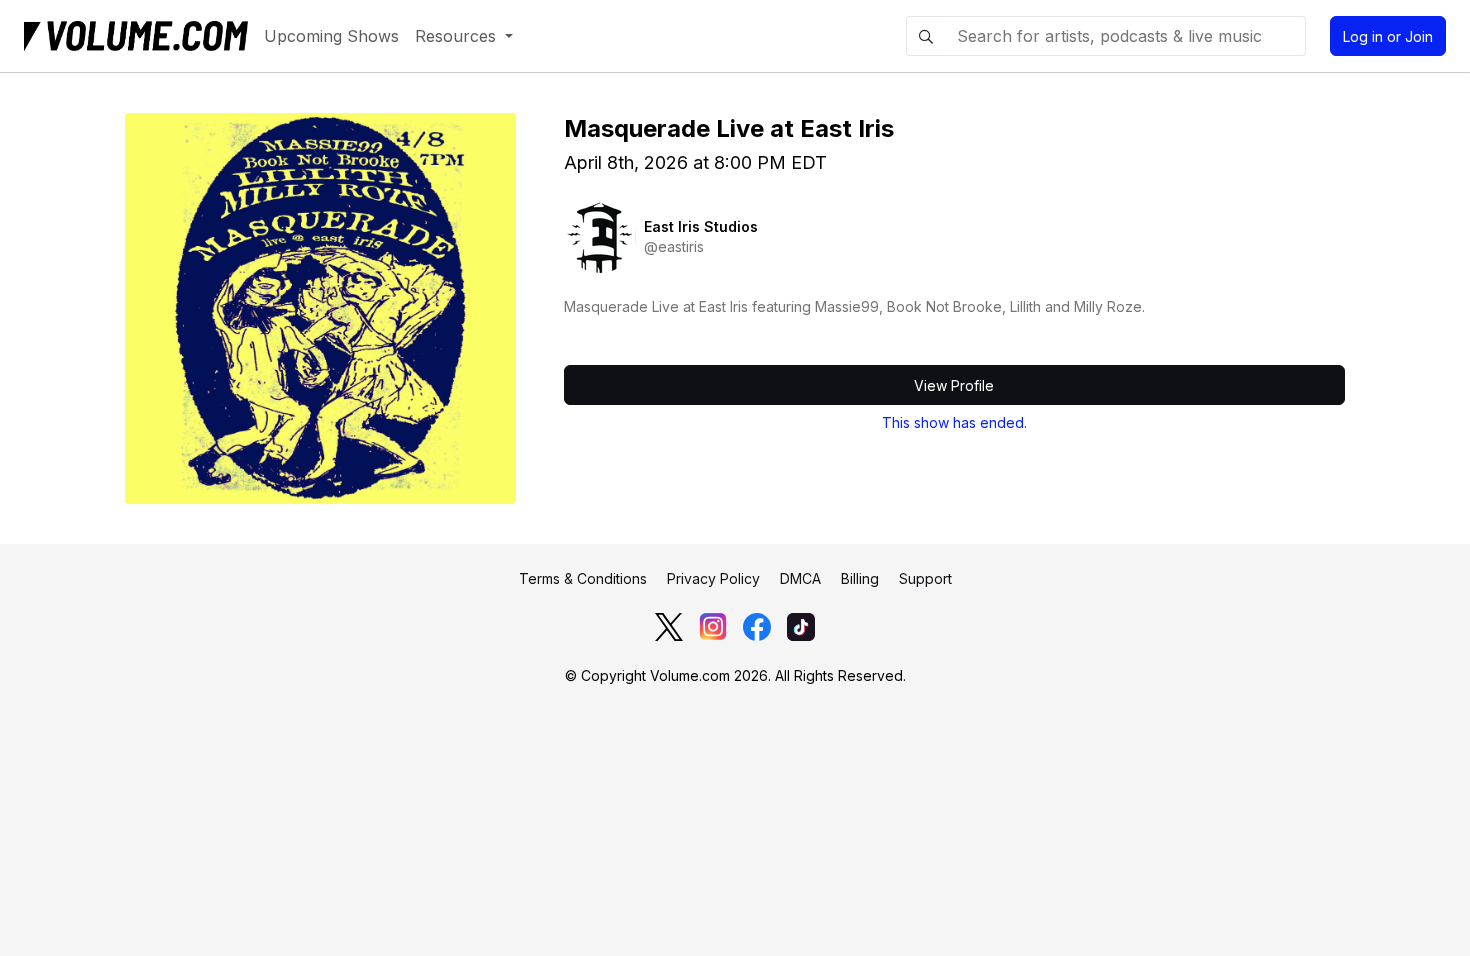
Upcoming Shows (331, 36)
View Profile (954, 385)
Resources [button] (458, 36)
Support (925, 578)
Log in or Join (1388, 36)
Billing (860, 578)
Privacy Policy (713, 578)
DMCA (800, 578)
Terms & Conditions (583, 578)
